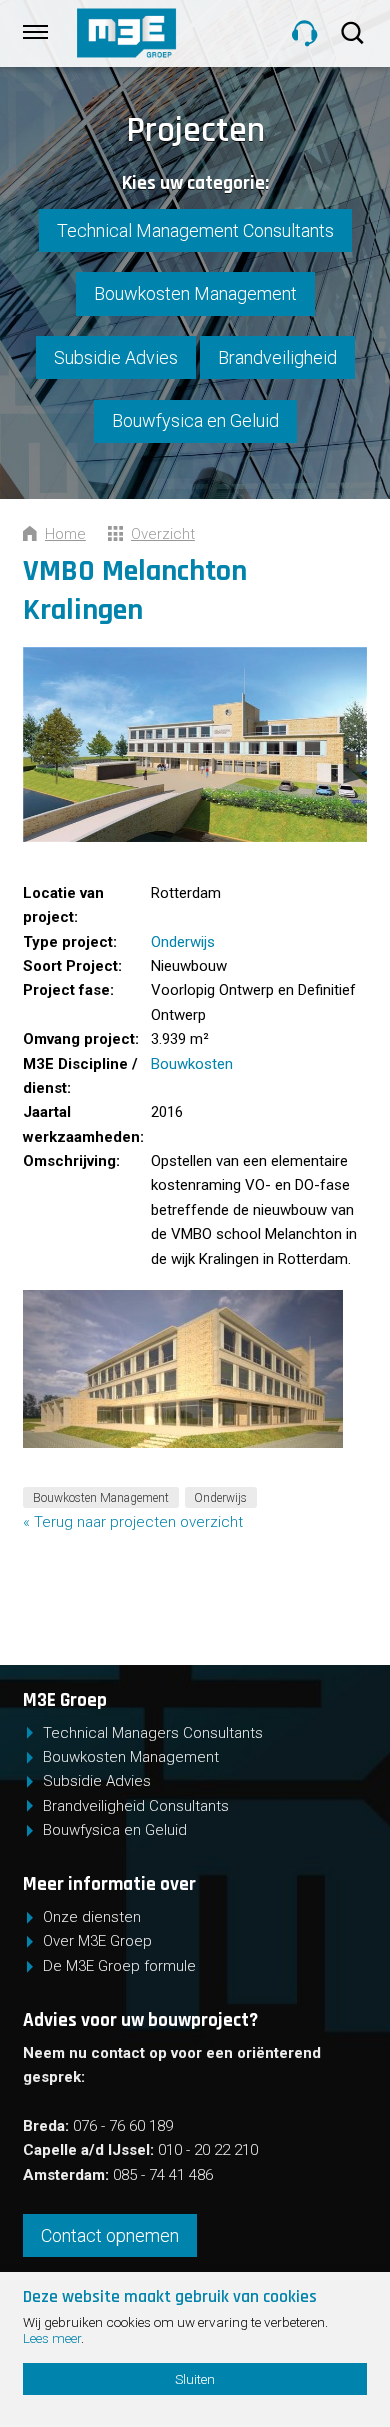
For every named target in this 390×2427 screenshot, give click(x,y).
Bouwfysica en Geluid (195, 420)
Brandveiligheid (277, 357)
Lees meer (52, 2338)
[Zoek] (355, 33)
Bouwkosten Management (195, 293)
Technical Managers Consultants (153, 1733)
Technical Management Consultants (195, 230)
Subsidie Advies (116, 357)
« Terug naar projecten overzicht (133, 1522)
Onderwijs (183, 942)
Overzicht (163, 534)
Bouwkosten (192, 1064)
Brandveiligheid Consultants (136, 1806)
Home (65, 534)
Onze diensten (92, 1917)
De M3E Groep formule (119, 1966)
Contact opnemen (110, 2235)
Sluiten (195, 2379)
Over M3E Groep (97, 1941)
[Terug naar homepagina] (168, 33)
